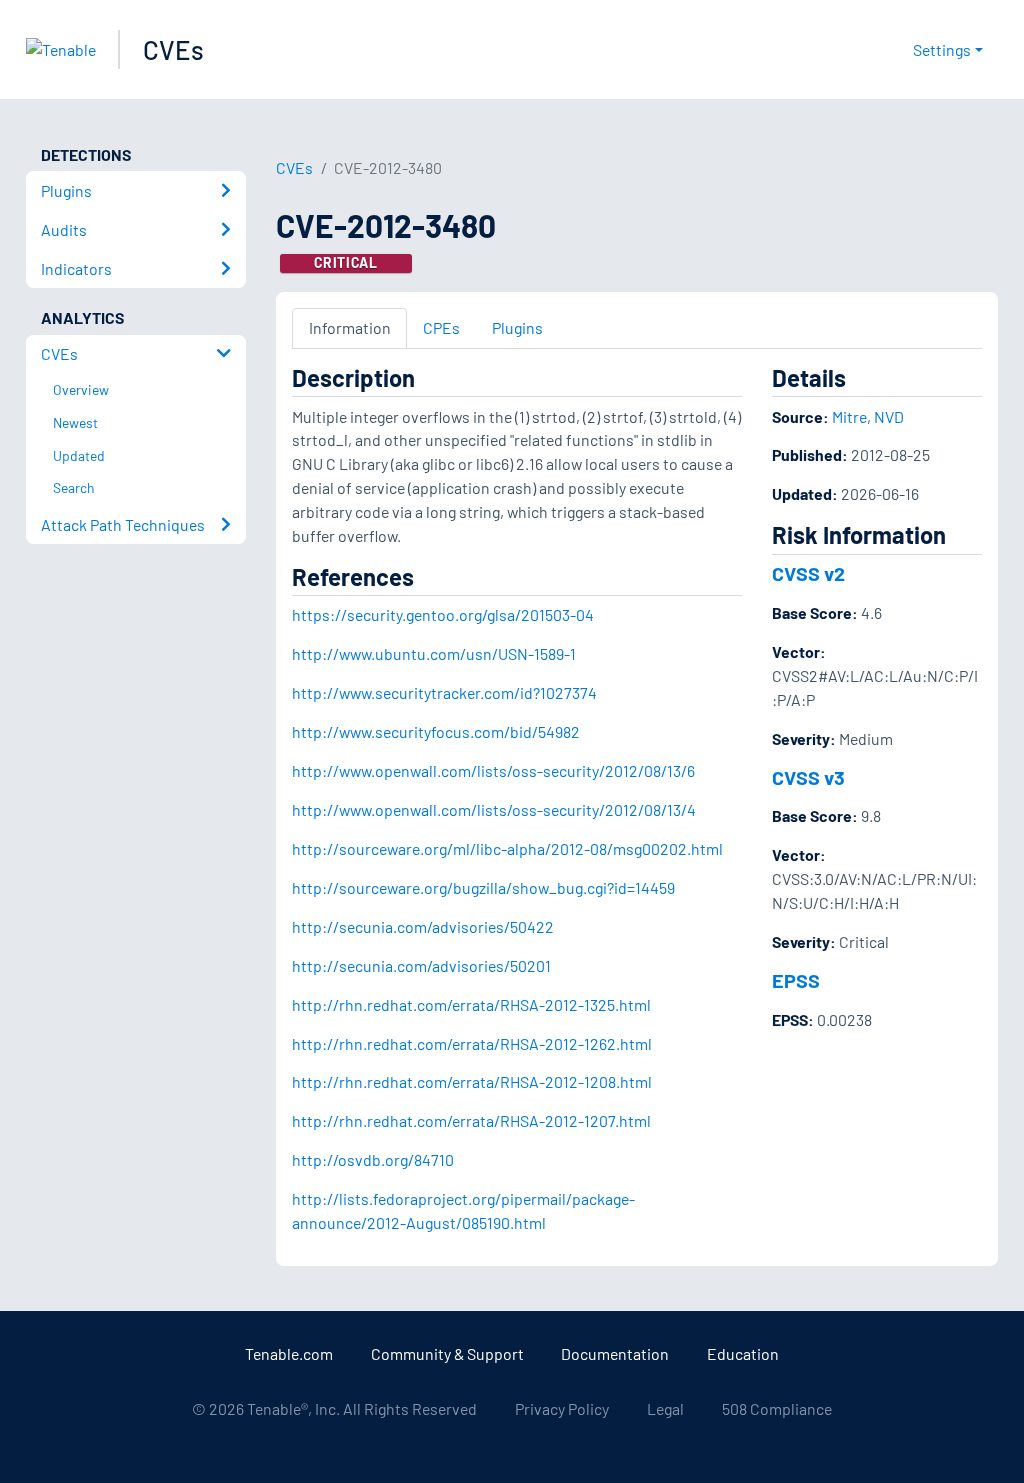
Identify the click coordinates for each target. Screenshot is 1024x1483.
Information (350, 327)
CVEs (173, 49)
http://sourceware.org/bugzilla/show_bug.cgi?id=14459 (483, 887)
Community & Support (447, 1353)
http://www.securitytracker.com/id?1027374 (444, 692)
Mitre (849, 416)
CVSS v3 (808, 777)
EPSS (796, 980)
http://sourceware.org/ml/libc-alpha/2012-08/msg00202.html (507, 848)
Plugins (517, 327)
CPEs (441, 327)
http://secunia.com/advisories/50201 (421, 965)
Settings (942, 49)
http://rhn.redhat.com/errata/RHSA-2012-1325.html (471, 1004)
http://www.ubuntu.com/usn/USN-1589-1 (434, 653)
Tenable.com (289, 1353)
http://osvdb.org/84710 (373, 1159)
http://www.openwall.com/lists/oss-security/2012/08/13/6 (493, 770)
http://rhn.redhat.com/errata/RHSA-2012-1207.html (471, 1120)
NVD (889, 416)
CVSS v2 (808, 573)
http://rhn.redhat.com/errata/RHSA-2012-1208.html (472, 1081)
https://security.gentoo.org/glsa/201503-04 (443, 614)
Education (743, 1353)
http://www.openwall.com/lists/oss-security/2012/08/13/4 (494, 809)
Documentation (615, 1353)
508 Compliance (777, 1408)
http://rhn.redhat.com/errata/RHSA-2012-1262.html (472, 1043)
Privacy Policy (562, 1408)
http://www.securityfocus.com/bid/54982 (436, 731)
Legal (665, 1408)
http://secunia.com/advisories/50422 (423, 926)
